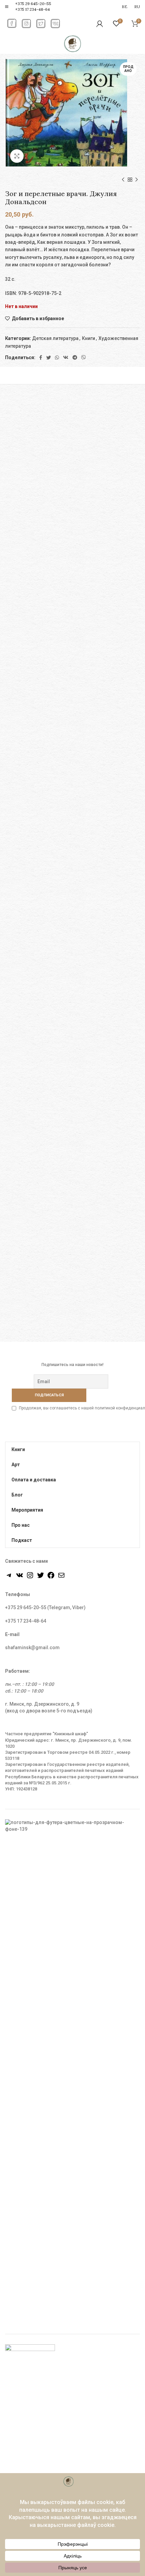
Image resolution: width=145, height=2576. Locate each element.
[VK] (66, 357)
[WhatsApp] (57, 357)
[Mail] (61, 1578)
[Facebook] (41, 357)
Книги (89, 338)
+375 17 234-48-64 (33, 9)
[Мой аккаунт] (100, 24)
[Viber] (84, 357)
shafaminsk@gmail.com (32, 1647)
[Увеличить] (17, 156)
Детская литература (55, 338)
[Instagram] (30, 1578)
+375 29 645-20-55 (33, 4)
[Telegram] (75, 357)
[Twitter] (49, 357)
